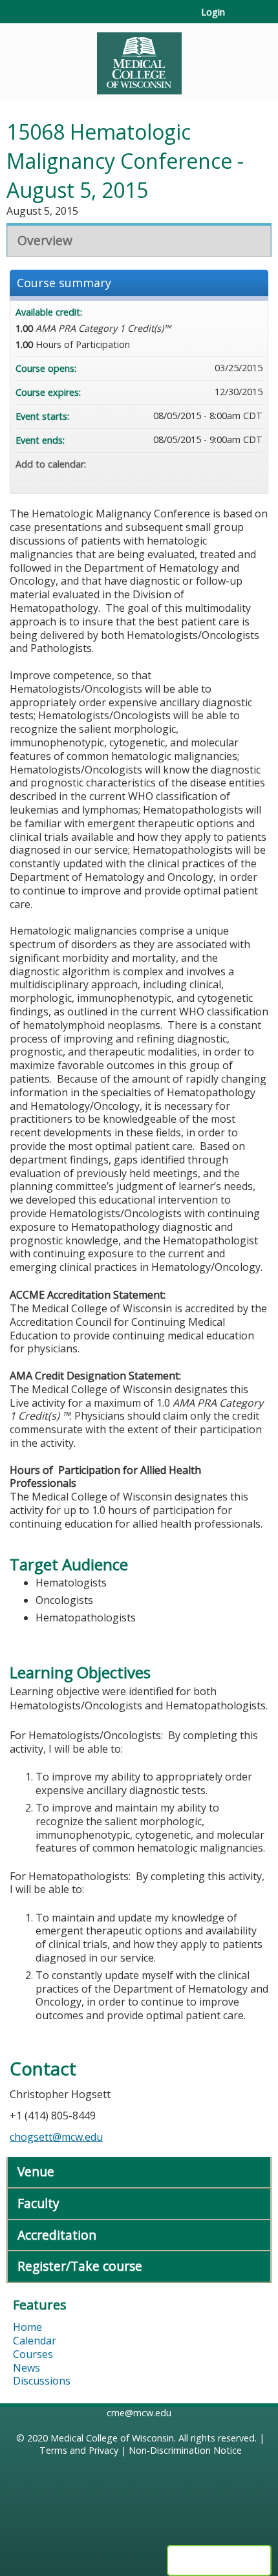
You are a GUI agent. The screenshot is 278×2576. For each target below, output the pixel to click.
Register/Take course (80, 2266)
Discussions (42, 2381)
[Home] (139, 59)
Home (27, 2327)
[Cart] (240, 19)
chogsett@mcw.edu (56, 2137)
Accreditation (57, 2235)
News (27, 2368)
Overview (45, 240)
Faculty (38, 2203)
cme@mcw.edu (139, 2413)
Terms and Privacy (79, 2450)
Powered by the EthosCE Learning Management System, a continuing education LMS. (219, 2560)
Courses (33, 2354)
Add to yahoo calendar (219, 464)
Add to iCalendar (235, 464)
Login (213, 12)
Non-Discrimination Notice (185, 2450)
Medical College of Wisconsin (112, 2438)
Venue (36, 2171)
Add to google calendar (202, 464)
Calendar (35, 2341)
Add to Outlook (252, 464)
